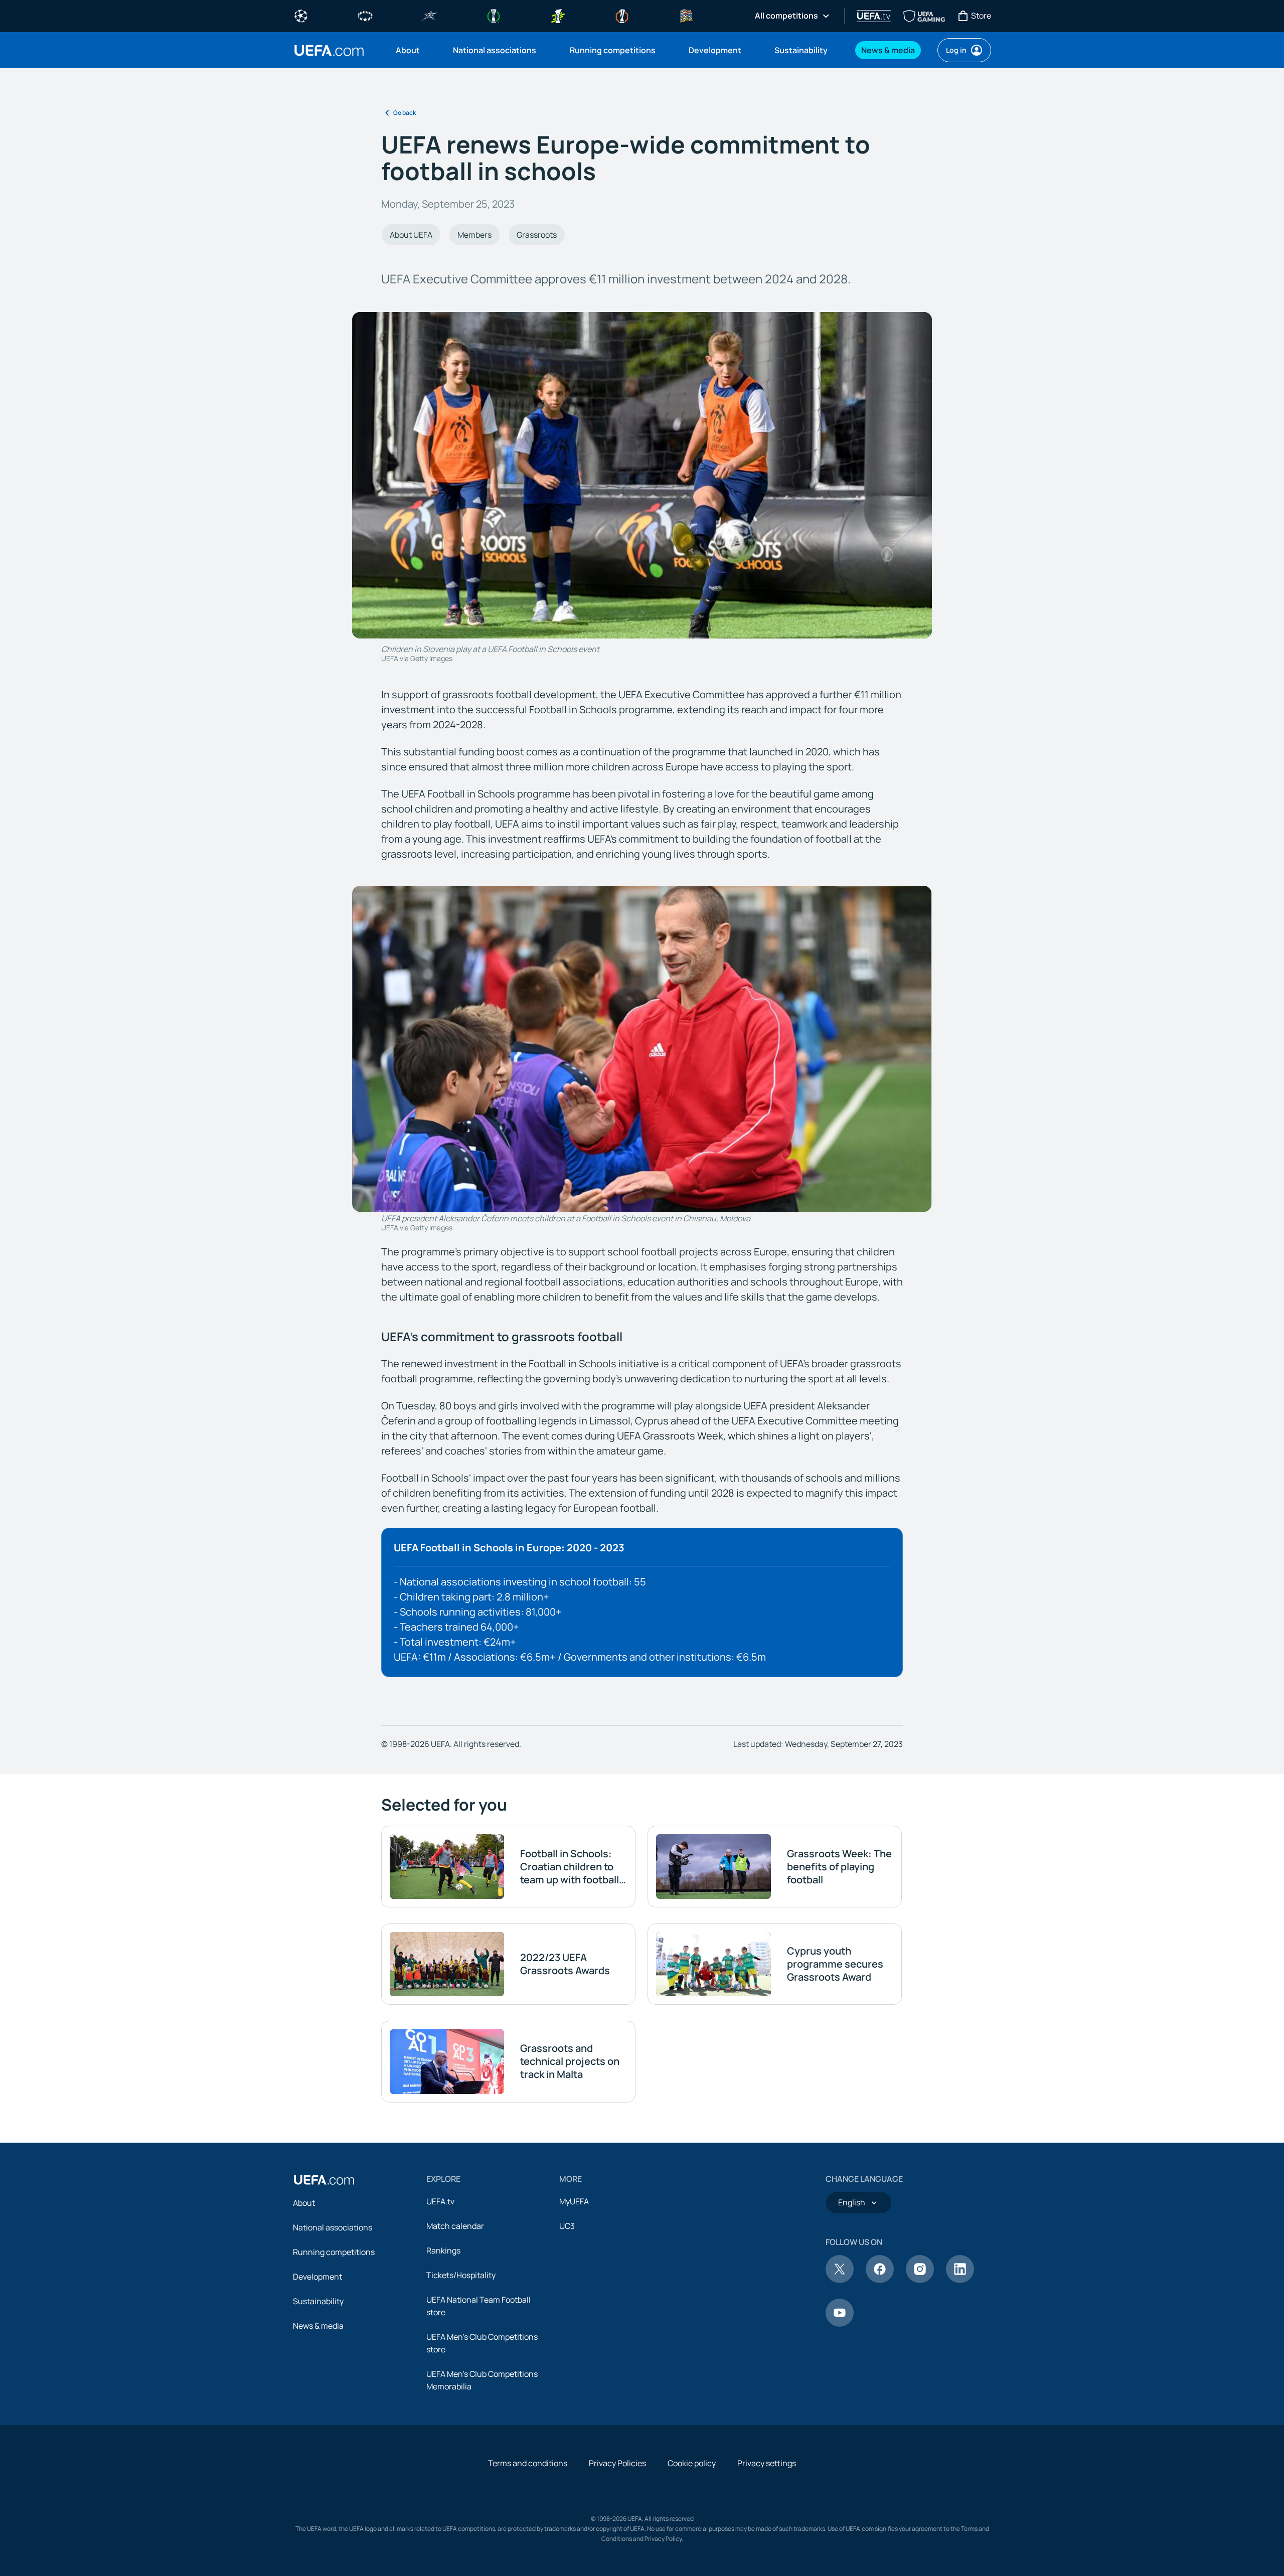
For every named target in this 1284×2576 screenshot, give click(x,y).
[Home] (324, 2180)
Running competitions (334, 2252)
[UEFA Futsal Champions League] (429, 15)
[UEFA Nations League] (686, 15)
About (304, 2203)
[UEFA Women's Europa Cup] (558, 15)
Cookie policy (692, 2463)
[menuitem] (412, 50)
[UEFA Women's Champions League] (365, 15)
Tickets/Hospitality (461, 2275)
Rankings (443, 2250)
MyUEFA (574, 2201)
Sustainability (318, 2301)
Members (474, 235)
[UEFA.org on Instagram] (920, 2280)
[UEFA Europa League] (622, 15)
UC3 (567, 2226)
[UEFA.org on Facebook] (880, 2280)
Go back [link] (405, 113)
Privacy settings (767, 2463)
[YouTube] (840, 2324)
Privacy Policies (617, 2463)
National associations (333, 2227)
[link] (408, 50)
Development (317, 2277)
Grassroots (537, 235)
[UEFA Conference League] (494, 15)
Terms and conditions (528, 2463)
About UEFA (411, 235)
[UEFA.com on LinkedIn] (960, 2280)
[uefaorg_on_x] (840, 2280)
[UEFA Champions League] (301, 15)
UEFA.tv (440, 2201)
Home (329, 50)
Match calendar (455, 2226)
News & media (318, 2326)
